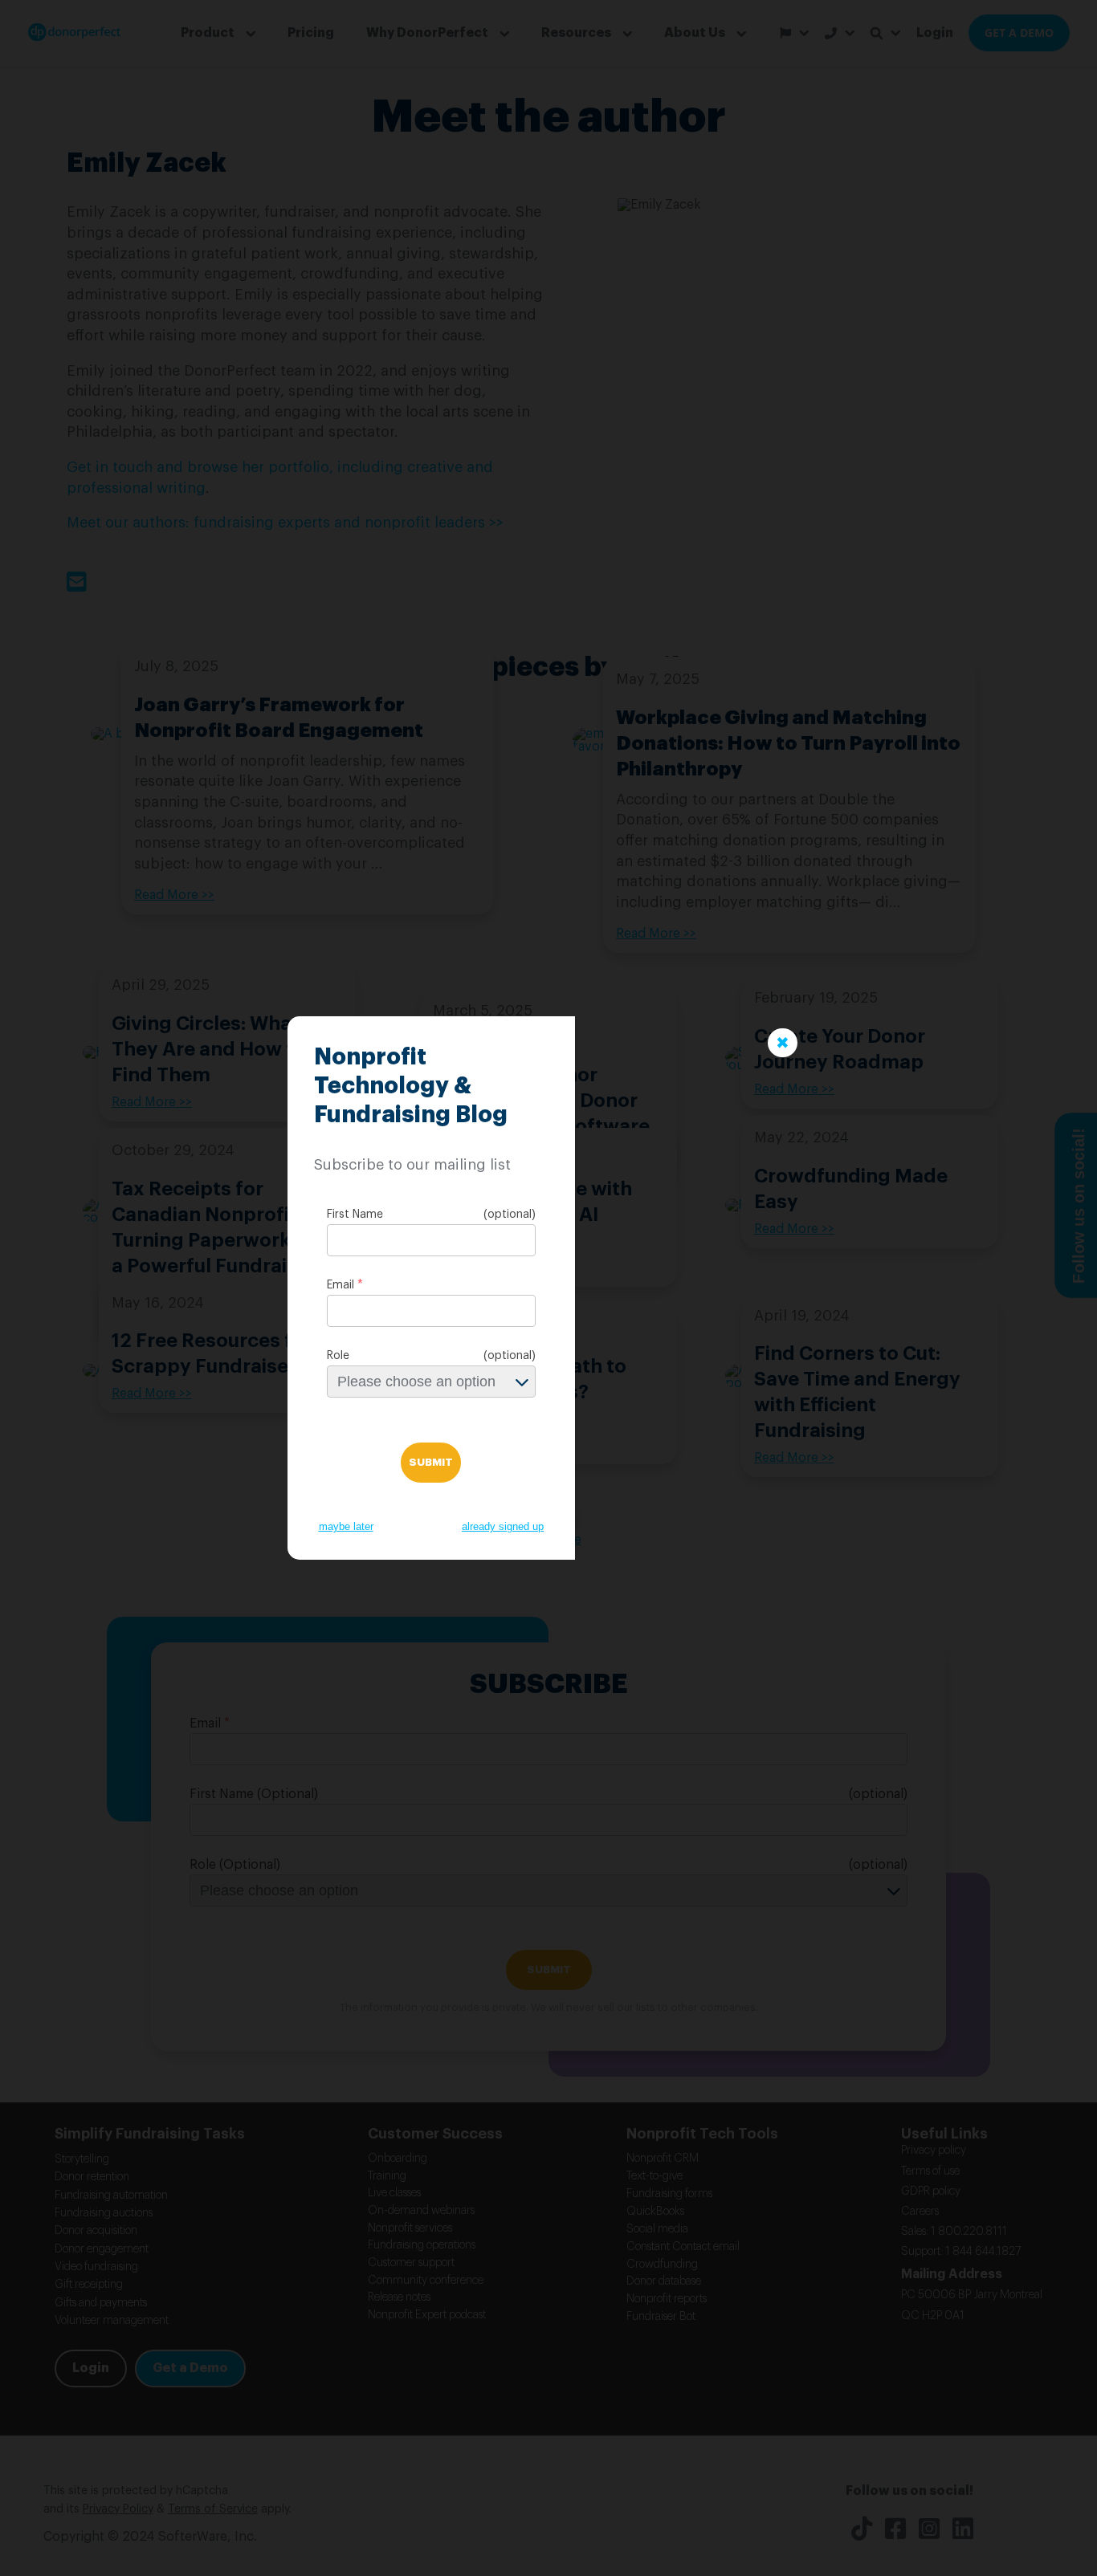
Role (338, 1356)
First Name (355, 1215)
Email (341, 1285)
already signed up (503, 1526)
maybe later (346, 1526)
